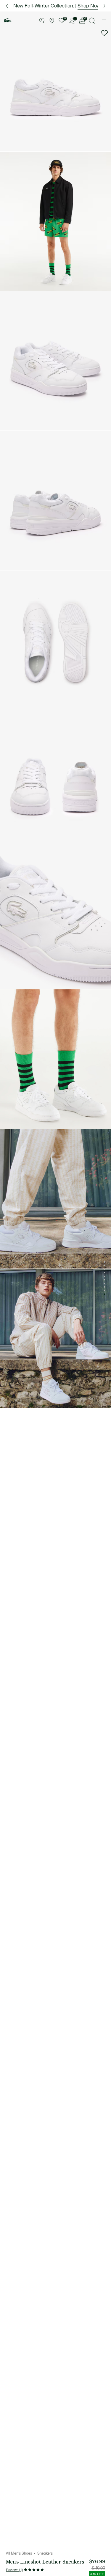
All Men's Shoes (19, 2553)
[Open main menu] (104, 21)
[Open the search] (92, 21)
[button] (42, 21)
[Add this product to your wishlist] (104, 33)
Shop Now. (86, 6)
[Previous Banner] (7, 6)
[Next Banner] (104, 6)
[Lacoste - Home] (8, 21)
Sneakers (45, 2553)
